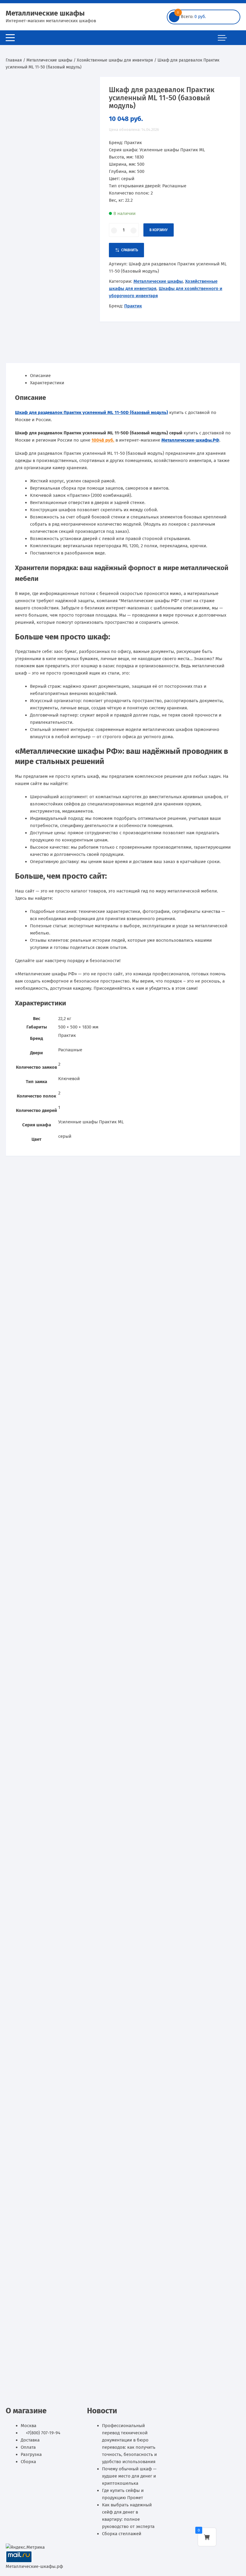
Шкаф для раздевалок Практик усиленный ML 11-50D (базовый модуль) (91, 412)
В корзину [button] (37, 1484)
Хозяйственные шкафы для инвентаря (115, 60)
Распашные (70, 1050)
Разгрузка (31, 2454)
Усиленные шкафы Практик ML (91, 1122)
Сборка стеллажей (122, 2534)
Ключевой (69, 1079)
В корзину (159, 230)
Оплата (28, 2447)
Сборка (28, 2462)
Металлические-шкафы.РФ (190, 440)
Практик (133, 306)
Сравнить (130, 250)
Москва (28, 2426)
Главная (14, 60)
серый (65, 1136)
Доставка (30, 2440)
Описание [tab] (40, 376)
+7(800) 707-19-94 (43, 2433)
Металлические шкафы (45, 13)
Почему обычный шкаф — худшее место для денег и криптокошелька (129, 2476)
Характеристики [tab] (47, 383)
